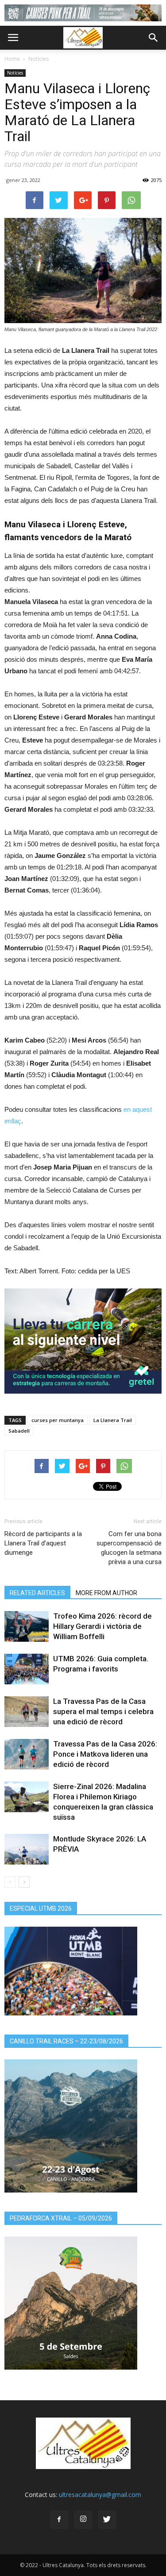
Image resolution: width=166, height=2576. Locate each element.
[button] (154, 38)
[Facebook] (59, 2520)
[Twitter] (107, 2520)
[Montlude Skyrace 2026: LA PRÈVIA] (27, 1849)
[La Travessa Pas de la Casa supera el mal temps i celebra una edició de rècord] (27, 1712)
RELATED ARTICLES (37, 1593)
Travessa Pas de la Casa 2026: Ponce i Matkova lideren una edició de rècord (105, 1754)
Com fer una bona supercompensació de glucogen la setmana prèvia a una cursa (129, 1548)
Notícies (39, 59)
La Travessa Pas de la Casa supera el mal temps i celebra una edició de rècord (103, 1711)
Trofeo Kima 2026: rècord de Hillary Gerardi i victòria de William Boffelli (102, 1626)
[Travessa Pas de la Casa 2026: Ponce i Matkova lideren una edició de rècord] (27, 1754)
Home (12, 59)
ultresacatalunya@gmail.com (100, 2495)
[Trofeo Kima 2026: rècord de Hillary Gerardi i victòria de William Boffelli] (27, 1626)
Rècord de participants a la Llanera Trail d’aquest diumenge (43, 1543)
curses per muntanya (58, 1420)
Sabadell (19, 1431)
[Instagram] (83, 2520)
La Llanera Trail (113, 1420)
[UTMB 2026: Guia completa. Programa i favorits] (27, 1669)
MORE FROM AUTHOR (106, 1593)
